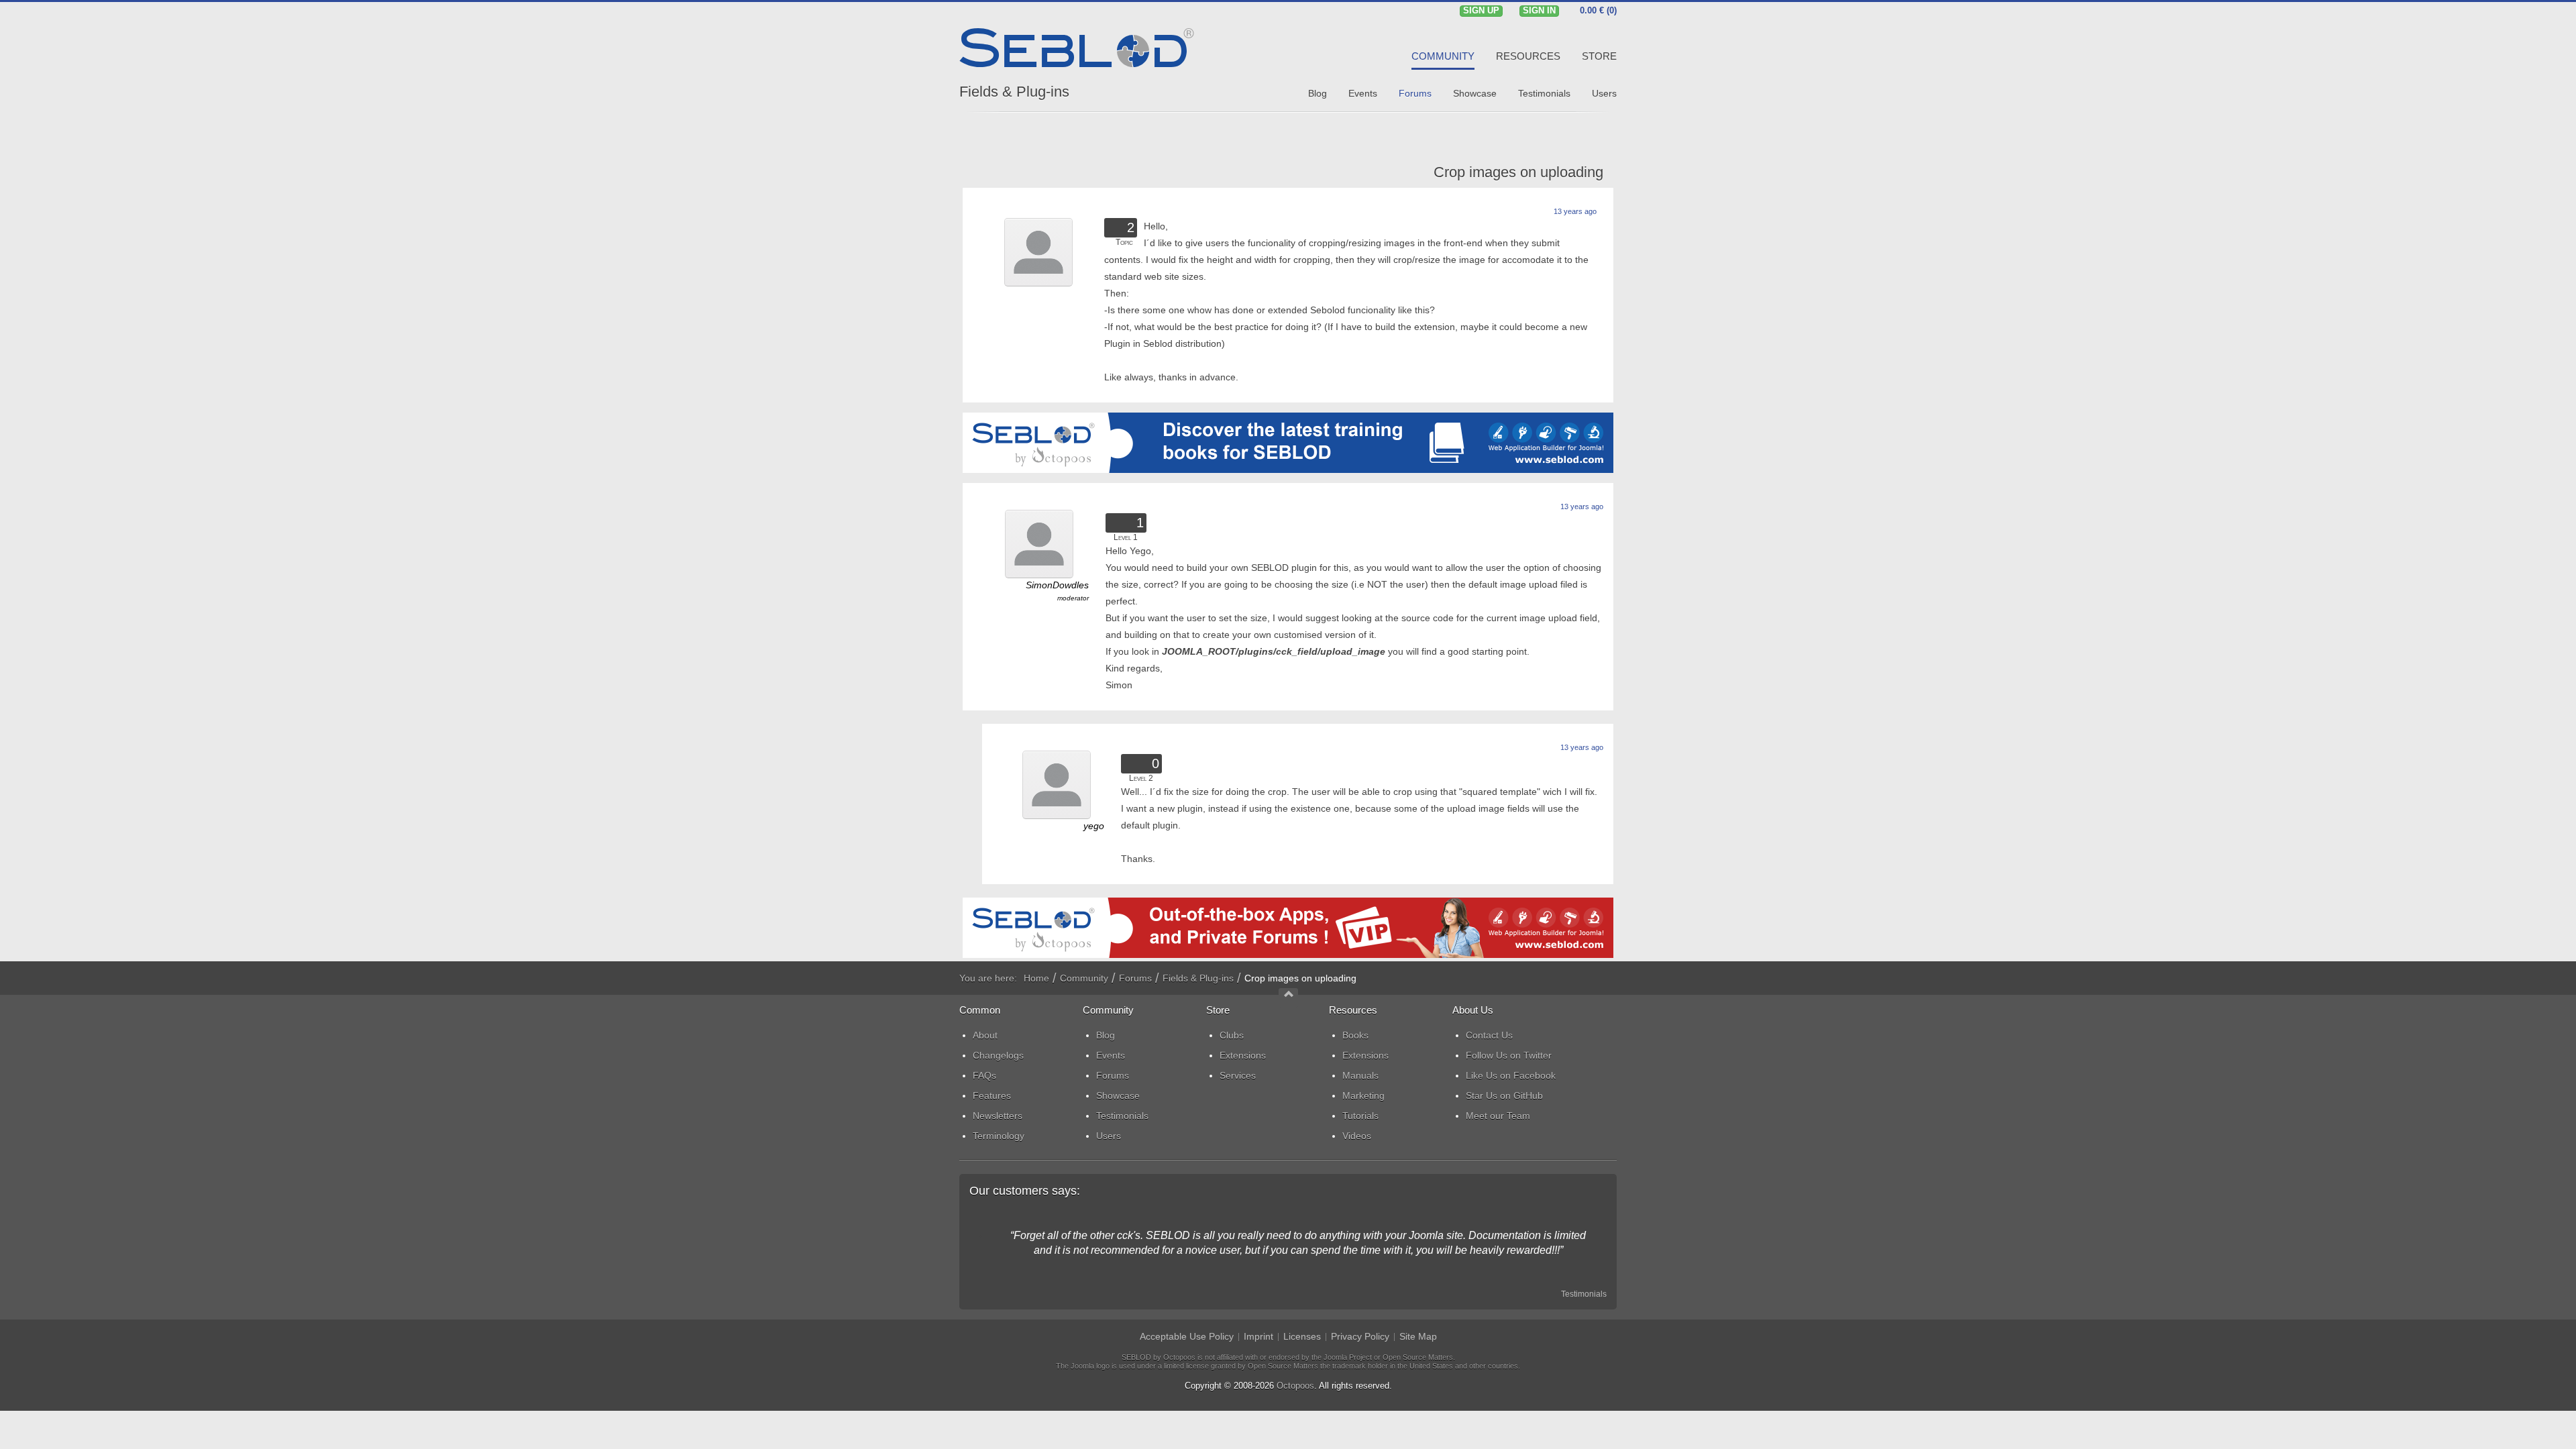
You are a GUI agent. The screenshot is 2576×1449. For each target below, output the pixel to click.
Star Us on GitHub (1504, 1095)
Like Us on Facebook (1511, 1075)
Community (1084, 978)
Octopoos (1295, 1386)
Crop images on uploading (1518, 172)
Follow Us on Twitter (1509, 1055)
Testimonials (1584, 1294)
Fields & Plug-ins (1014, 92)
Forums (1135, 978)
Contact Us (1489, 1035)
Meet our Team (1498, 1116)
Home (1036, 978)
